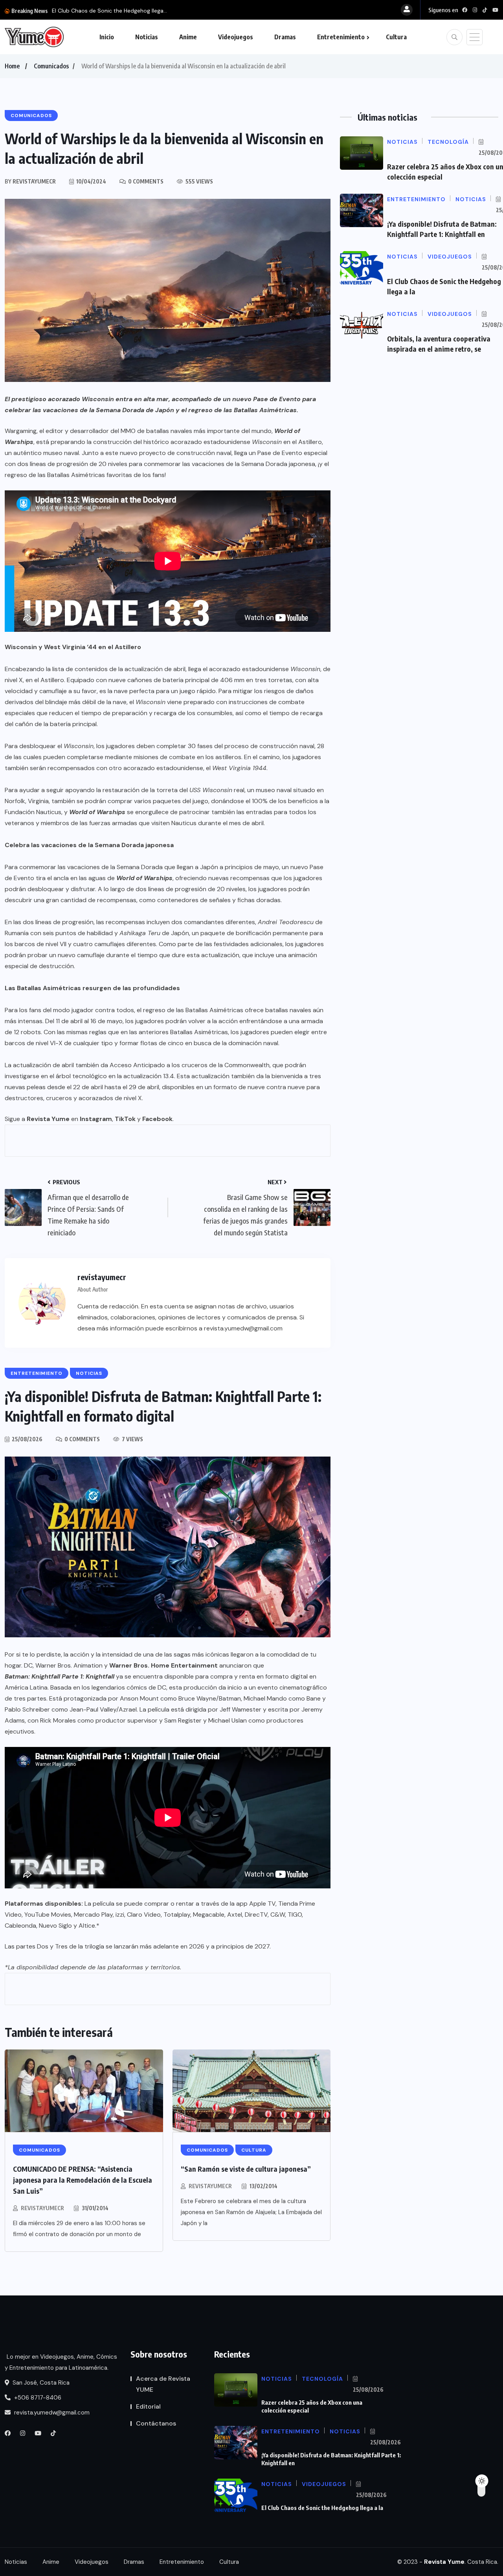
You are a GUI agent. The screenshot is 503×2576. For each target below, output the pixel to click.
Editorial (148, 2406)
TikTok (125, 1119)
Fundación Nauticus (33, 812)
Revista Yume (48, 1119)
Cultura (396, 37)
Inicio (107, 37)
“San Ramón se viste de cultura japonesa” (246, 2169)
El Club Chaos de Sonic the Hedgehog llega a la (322, 2508)
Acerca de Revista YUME (163, 2384)
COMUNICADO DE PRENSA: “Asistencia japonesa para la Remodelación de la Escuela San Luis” (83, 2180)
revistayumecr (42, 2208)
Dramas (285, 37)
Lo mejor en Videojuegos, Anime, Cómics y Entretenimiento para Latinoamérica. (61, 2362)
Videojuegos (236, 37)
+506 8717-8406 (37, 2398)
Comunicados (51, 66)
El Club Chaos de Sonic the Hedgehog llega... (109, 11)
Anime (188, 37)
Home (12, 66)
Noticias (147, 37)
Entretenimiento (341, 37)
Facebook (157, 1119)
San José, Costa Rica (40, 2383)
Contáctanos (156, 2423)
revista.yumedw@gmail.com (51, 2413)
